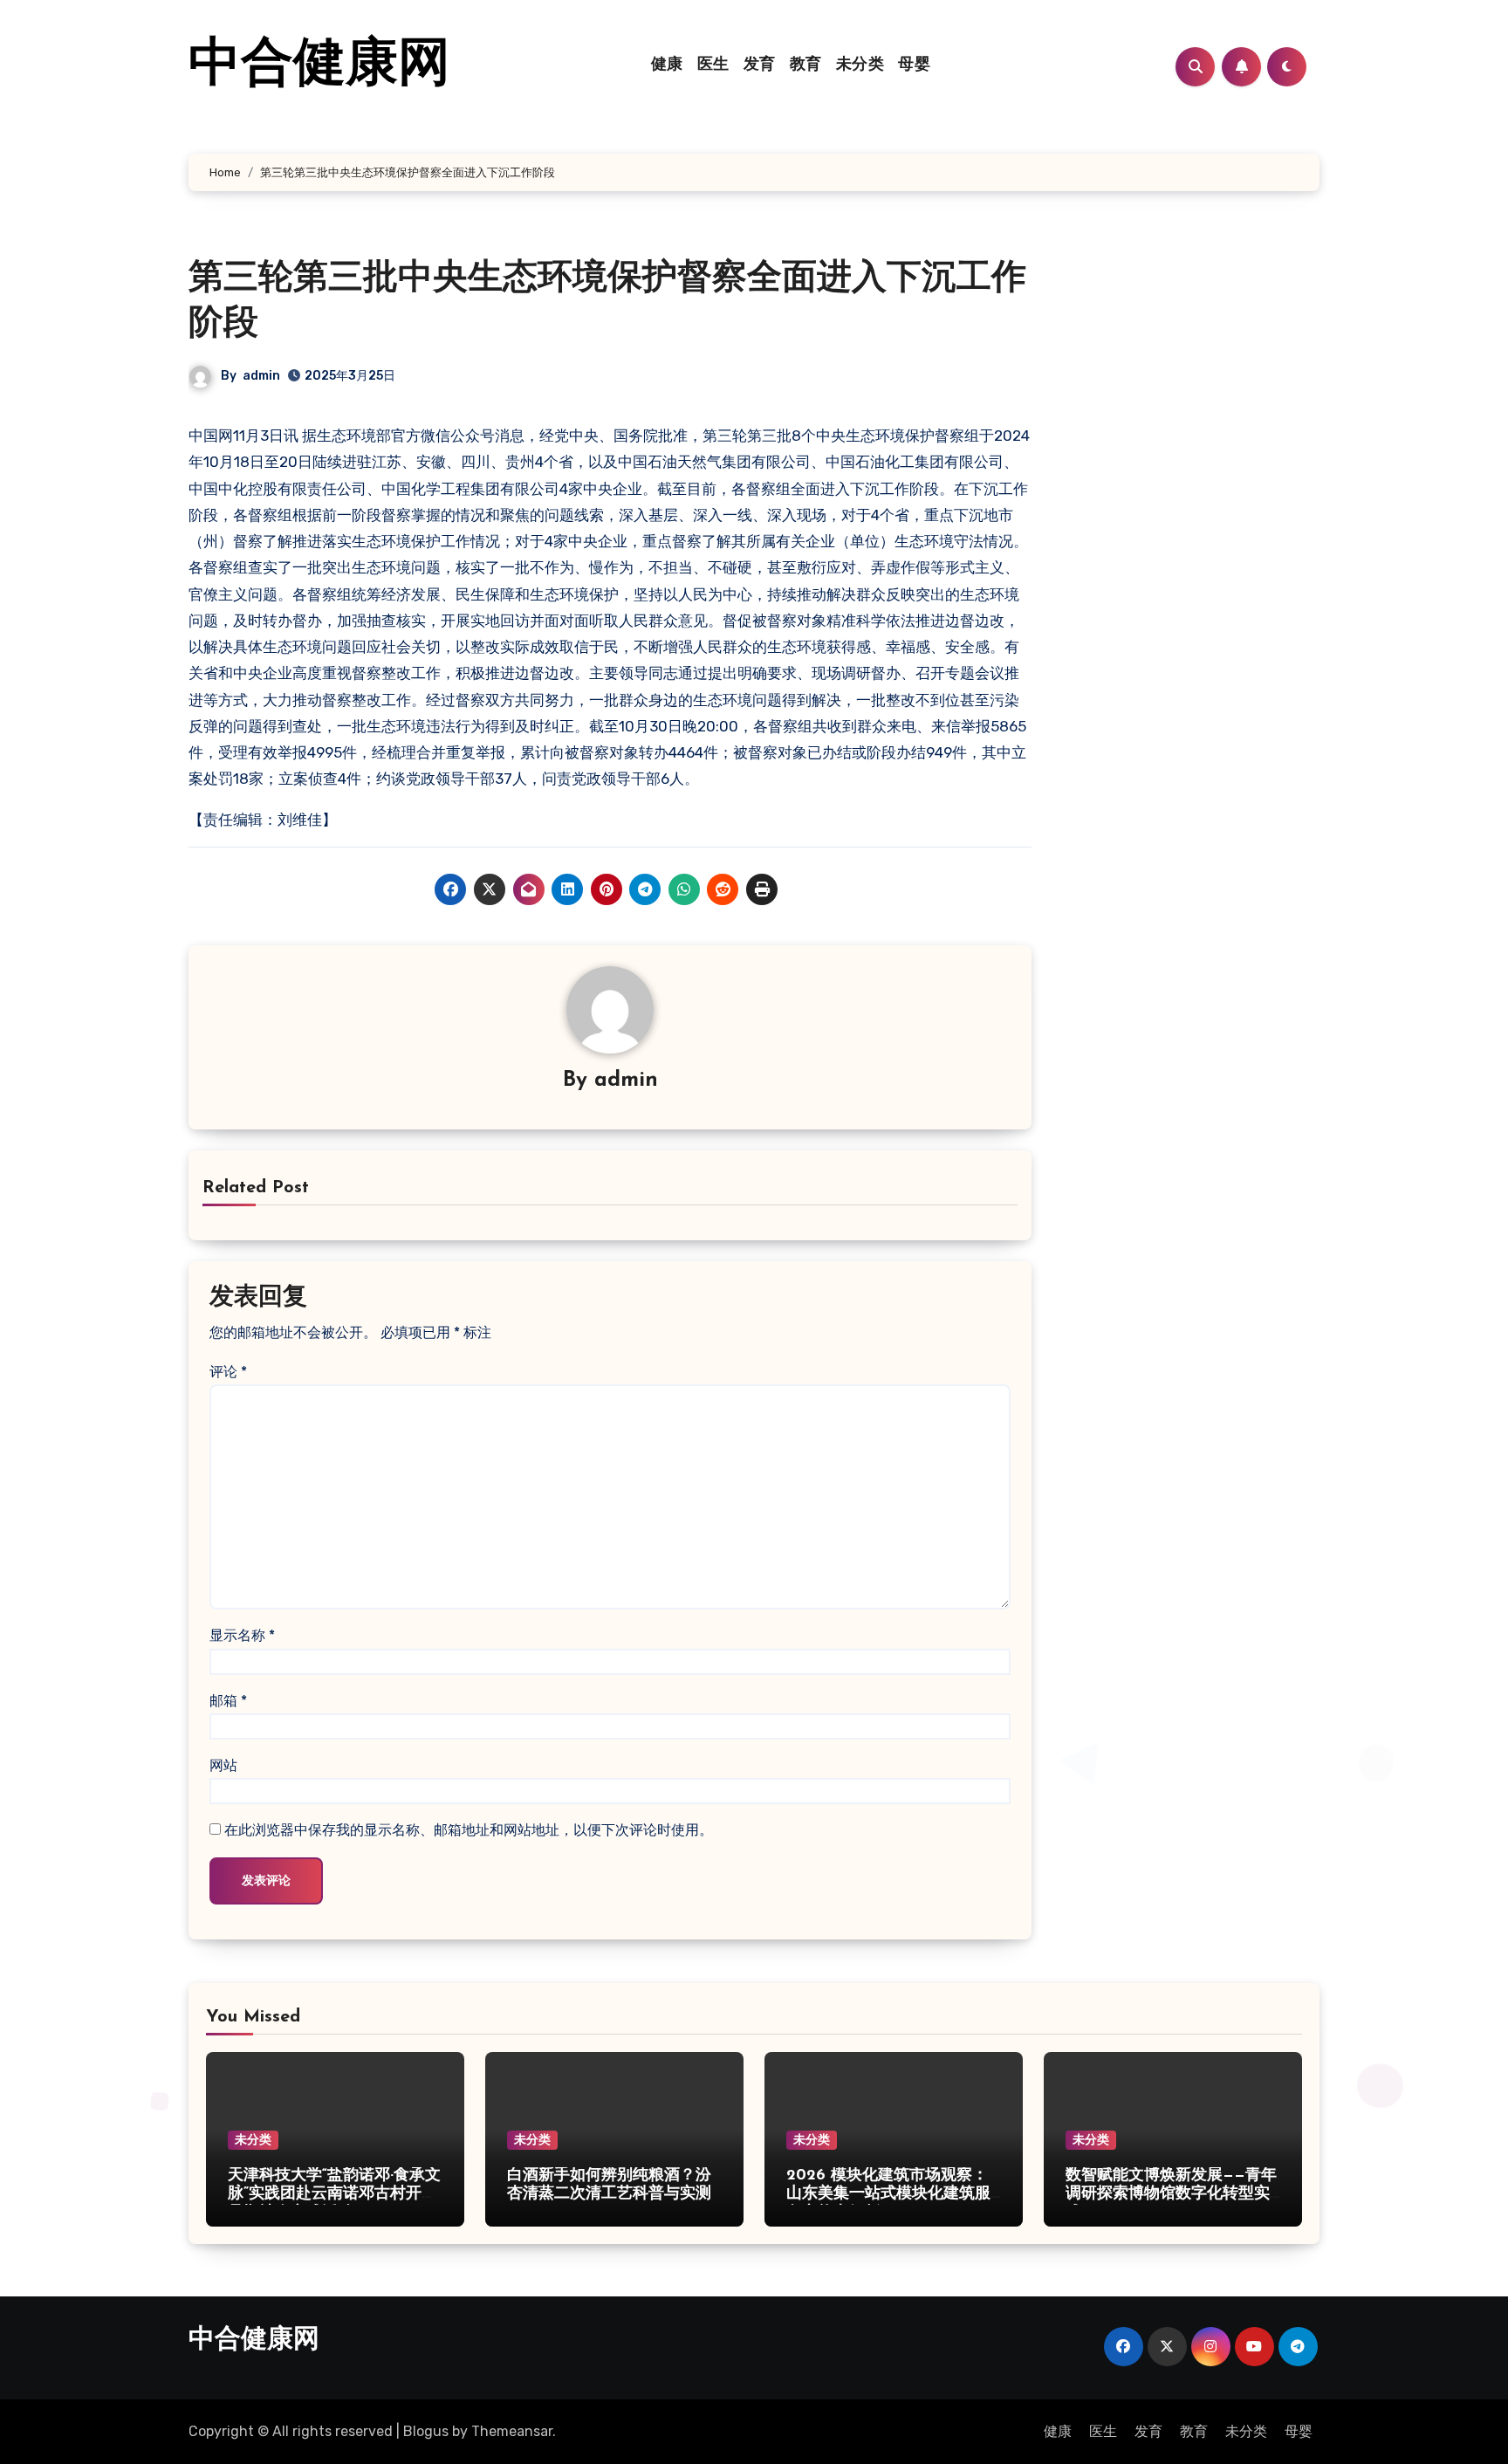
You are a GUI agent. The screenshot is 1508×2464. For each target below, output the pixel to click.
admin (261, 376)
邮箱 (228, 1701)
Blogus (426, 2431)
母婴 (914, 65)
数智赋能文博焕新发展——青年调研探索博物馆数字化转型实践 (1171, 2195)
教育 (806, 65)
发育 (760, 65)
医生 (713, 65)
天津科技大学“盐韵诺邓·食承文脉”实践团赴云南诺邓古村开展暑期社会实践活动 (334, 2195)
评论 (228, 1372)
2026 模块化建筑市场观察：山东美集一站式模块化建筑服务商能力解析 (888, 2195)
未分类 (860, 65)
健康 (667, 65)
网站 (223, 1765)
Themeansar (512, 2431)
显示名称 (242, 1635)
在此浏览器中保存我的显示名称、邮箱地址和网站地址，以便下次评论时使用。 (469, 1830)
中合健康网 (319, 66)
